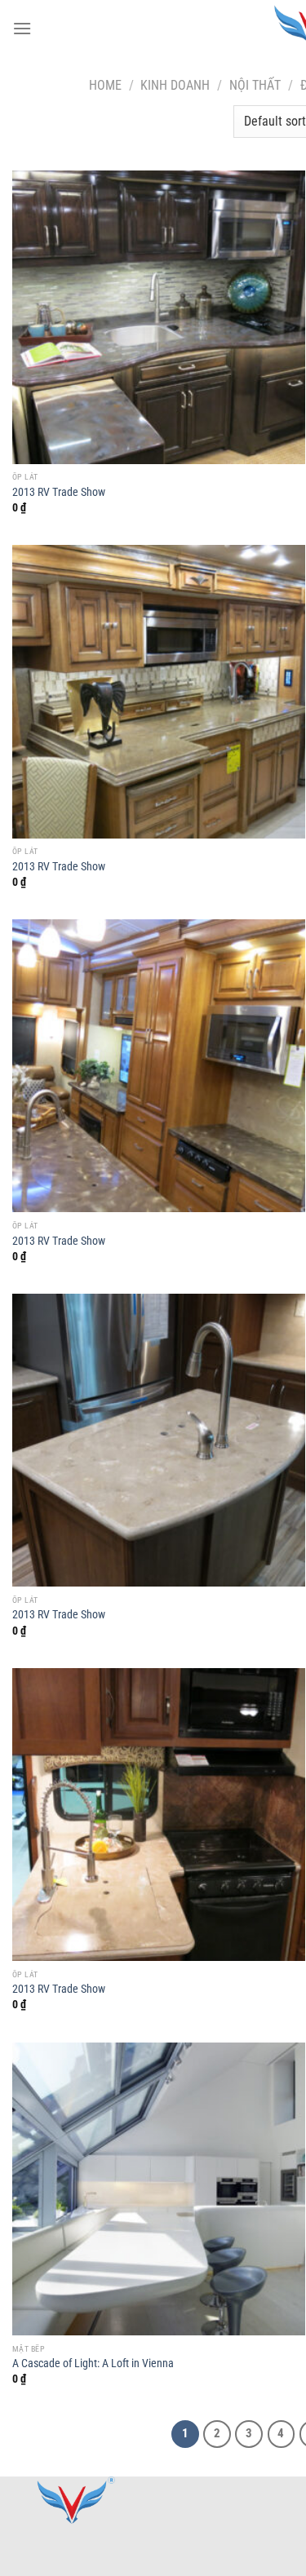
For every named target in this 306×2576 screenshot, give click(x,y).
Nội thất (255, 85)
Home (105, 85)
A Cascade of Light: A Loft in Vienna (93, 2363)
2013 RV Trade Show (59, 492)
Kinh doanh (175, 85)
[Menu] (22, 28)
